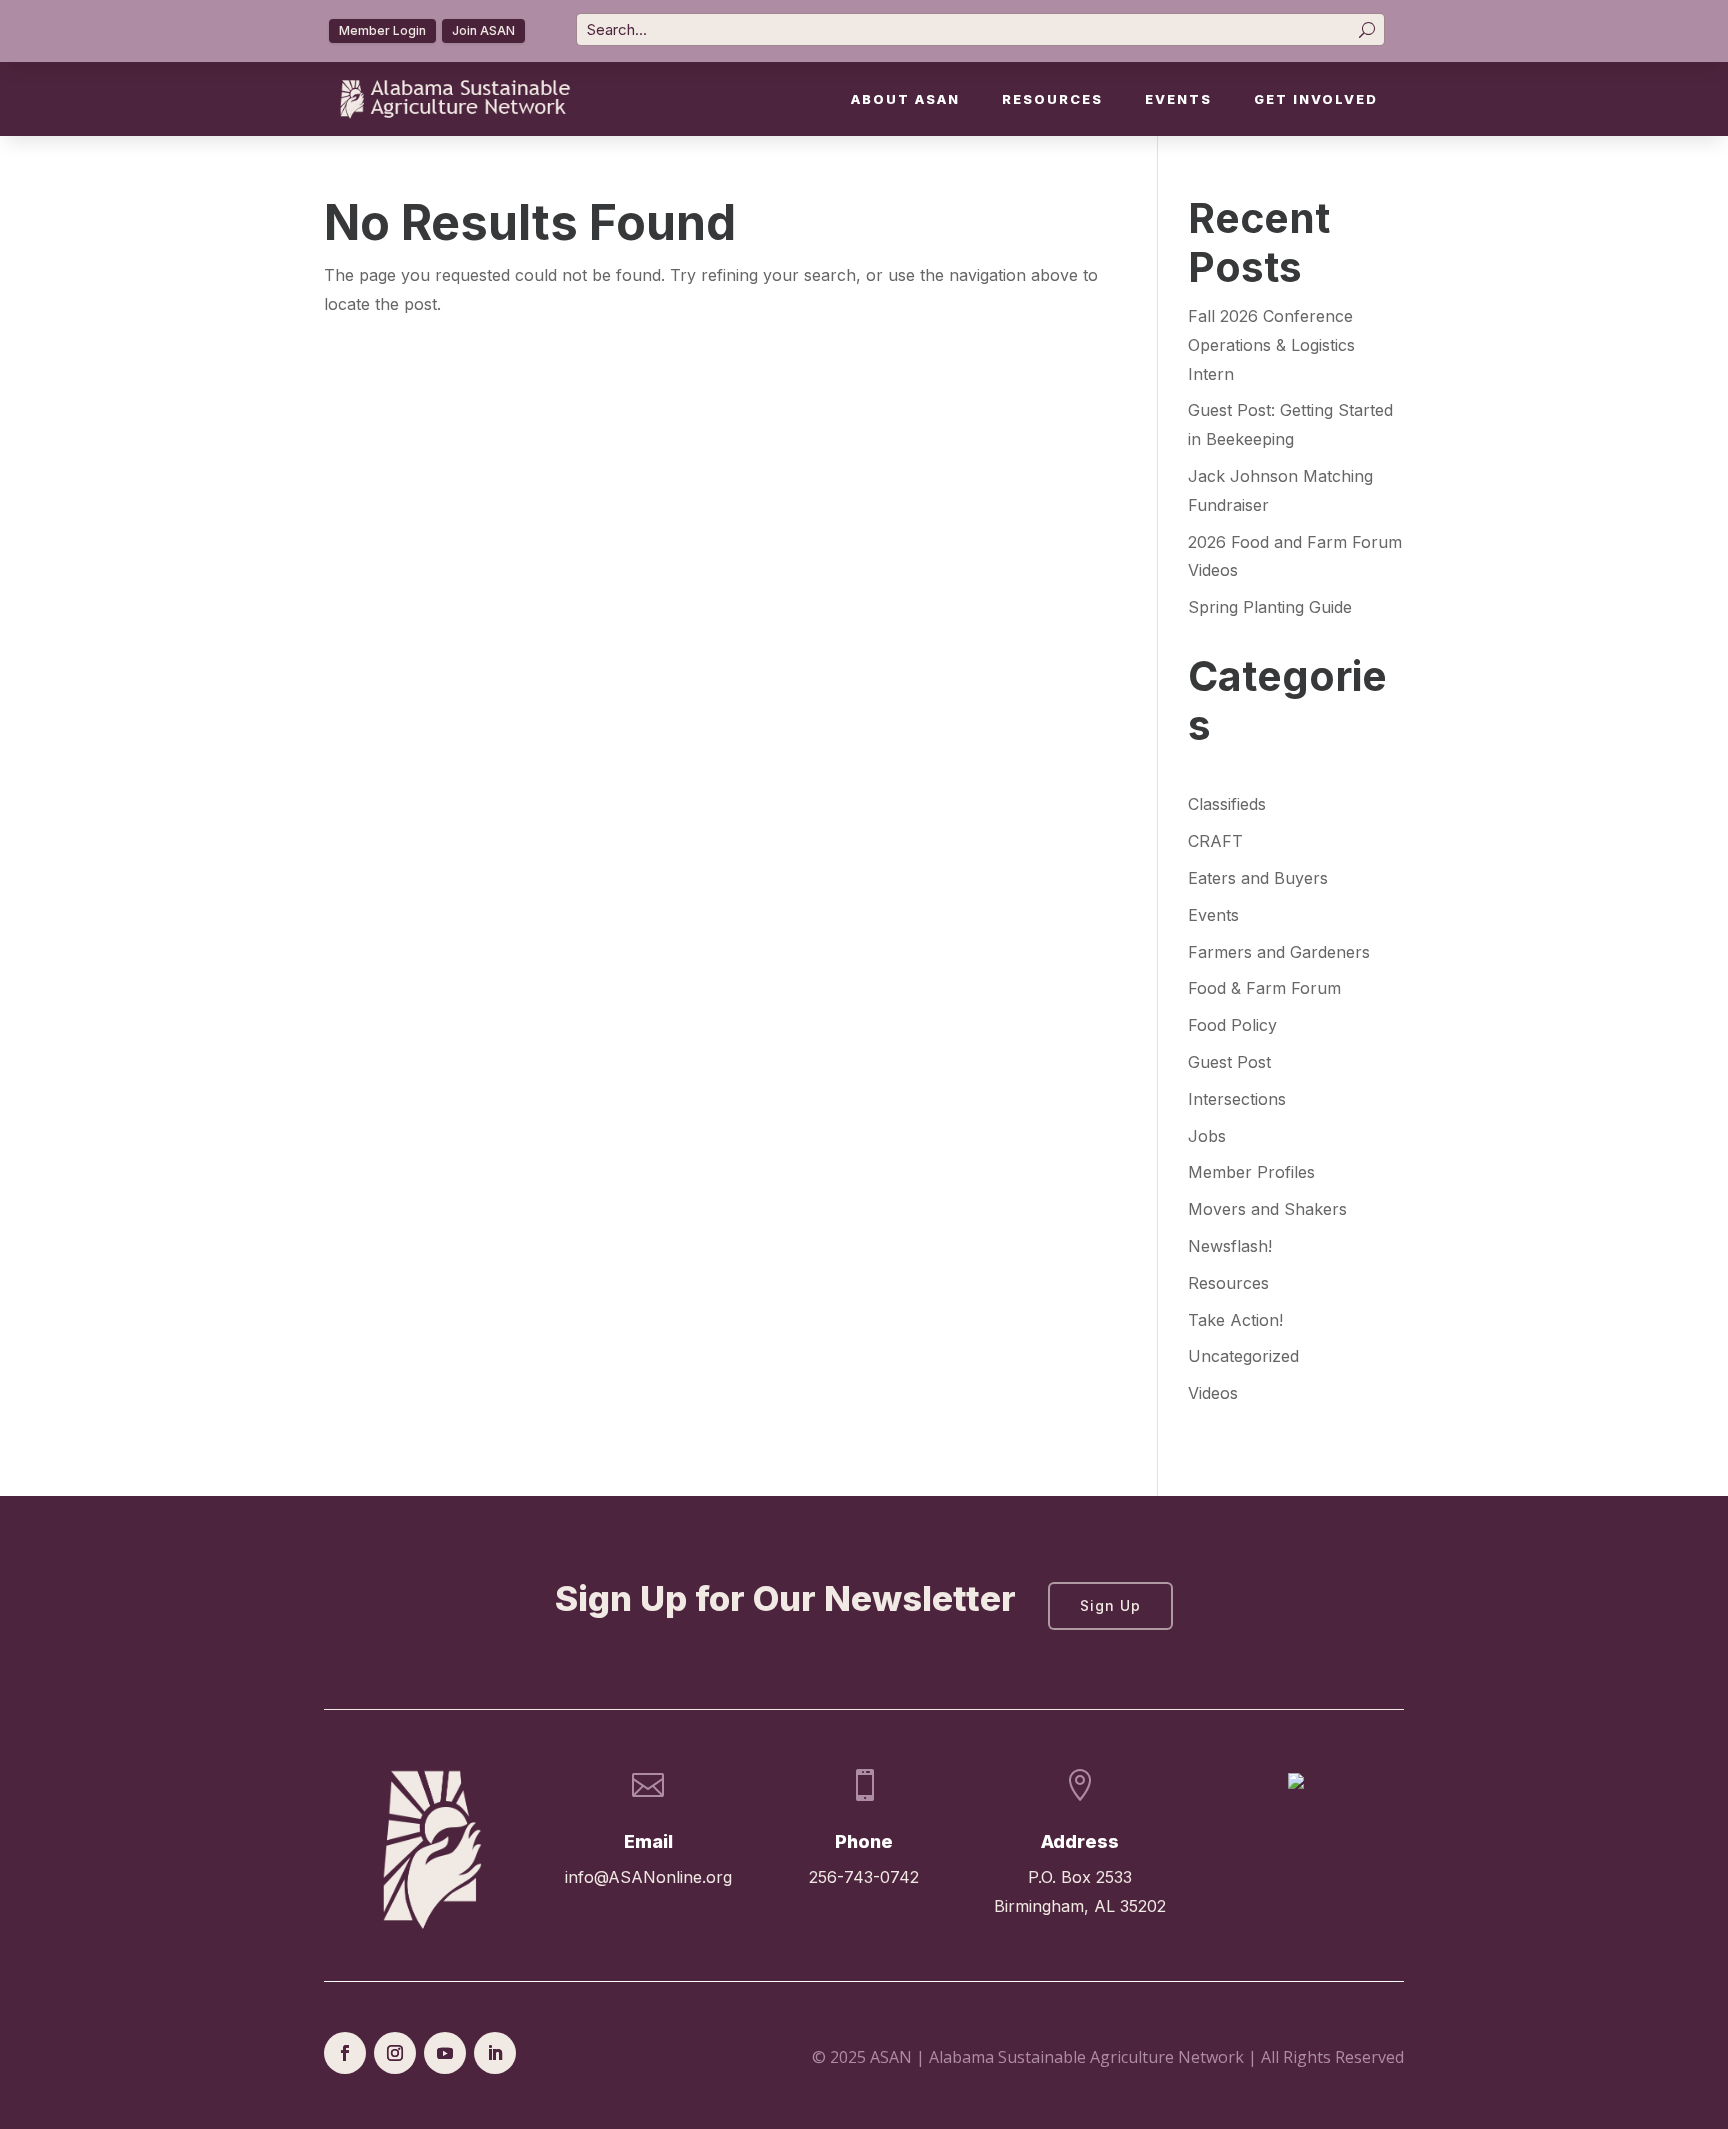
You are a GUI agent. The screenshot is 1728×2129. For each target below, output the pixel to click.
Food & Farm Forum (1264, 988)
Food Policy (1232, 1025)
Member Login (382, 30)
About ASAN (905, 99)
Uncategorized (1243, 1356)
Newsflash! (1230, 1246)
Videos (1213, 1393)
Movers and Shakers (1267, 1209)
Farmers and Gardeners (1279, 952)
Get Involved (1316, 99)
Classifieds (1227, 804)
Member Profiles (1251, 1172)
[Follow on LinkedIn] (495, 2053)
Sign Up (1110, 1605)
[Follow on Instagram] (395, 2053)
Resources (1052, 99)
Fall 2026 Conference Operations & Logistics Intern (1271, 345)
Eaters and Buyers (1258, 878)
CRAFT (1215, 841)
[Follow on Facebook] (345, 2053)
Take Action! (1235, 1320)
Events (1178, 99)
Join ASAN (483, 30)
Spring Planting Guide (1270, 607)
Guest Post (1229, 1062)
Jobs (1207, 1136)
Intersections (1237, 1099)
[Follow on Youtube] (445, 2053)
